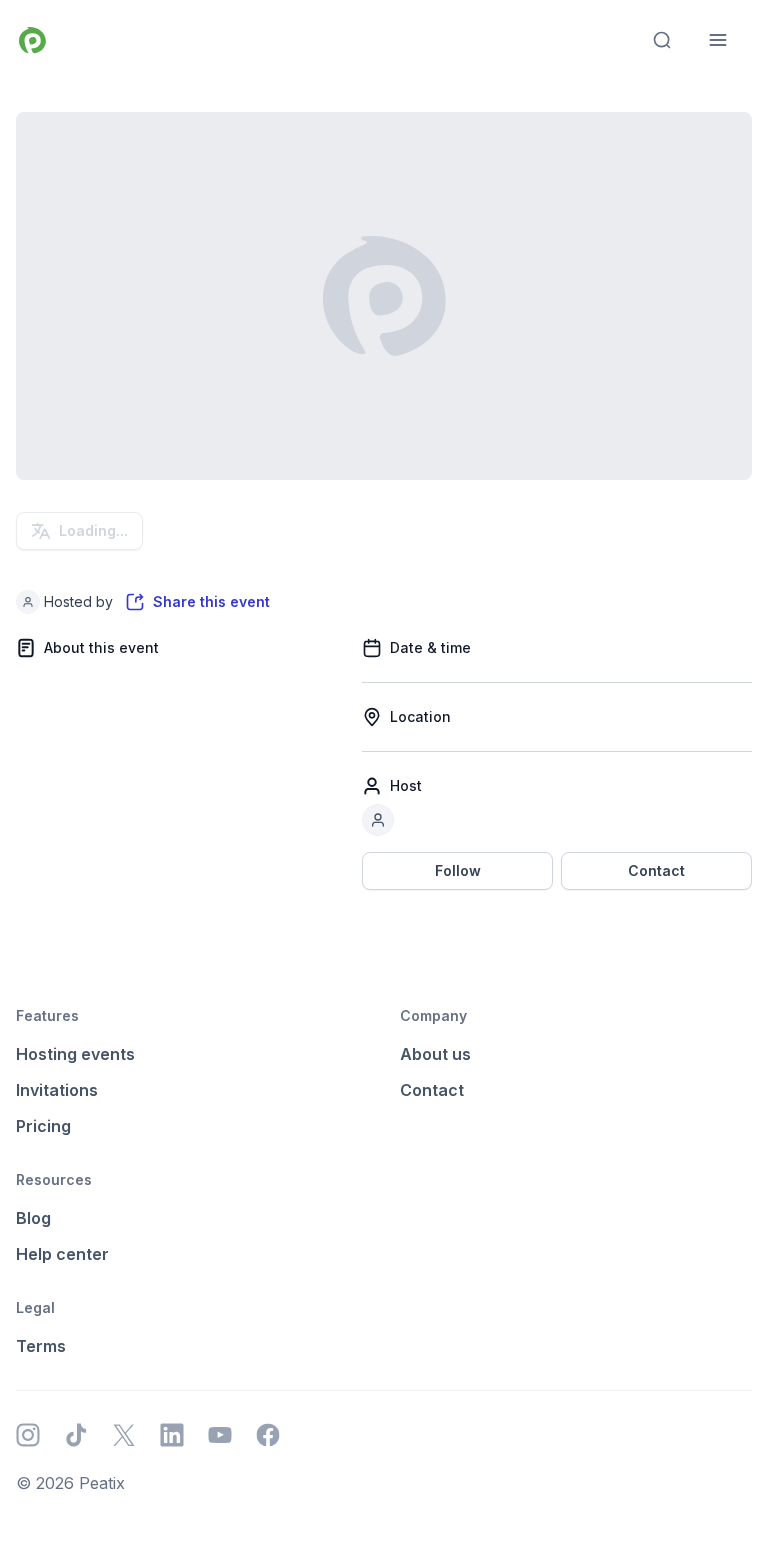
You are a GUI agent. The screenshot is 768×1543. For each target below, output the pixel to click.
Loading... (93, 530)
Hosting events (75, 1054)
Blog (33, 1218)
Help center (62, 1254)
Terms (41, 1346)
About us (435, 1054)
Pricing (43, 1126)
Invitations (57, 1090)
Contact (656, 870)
